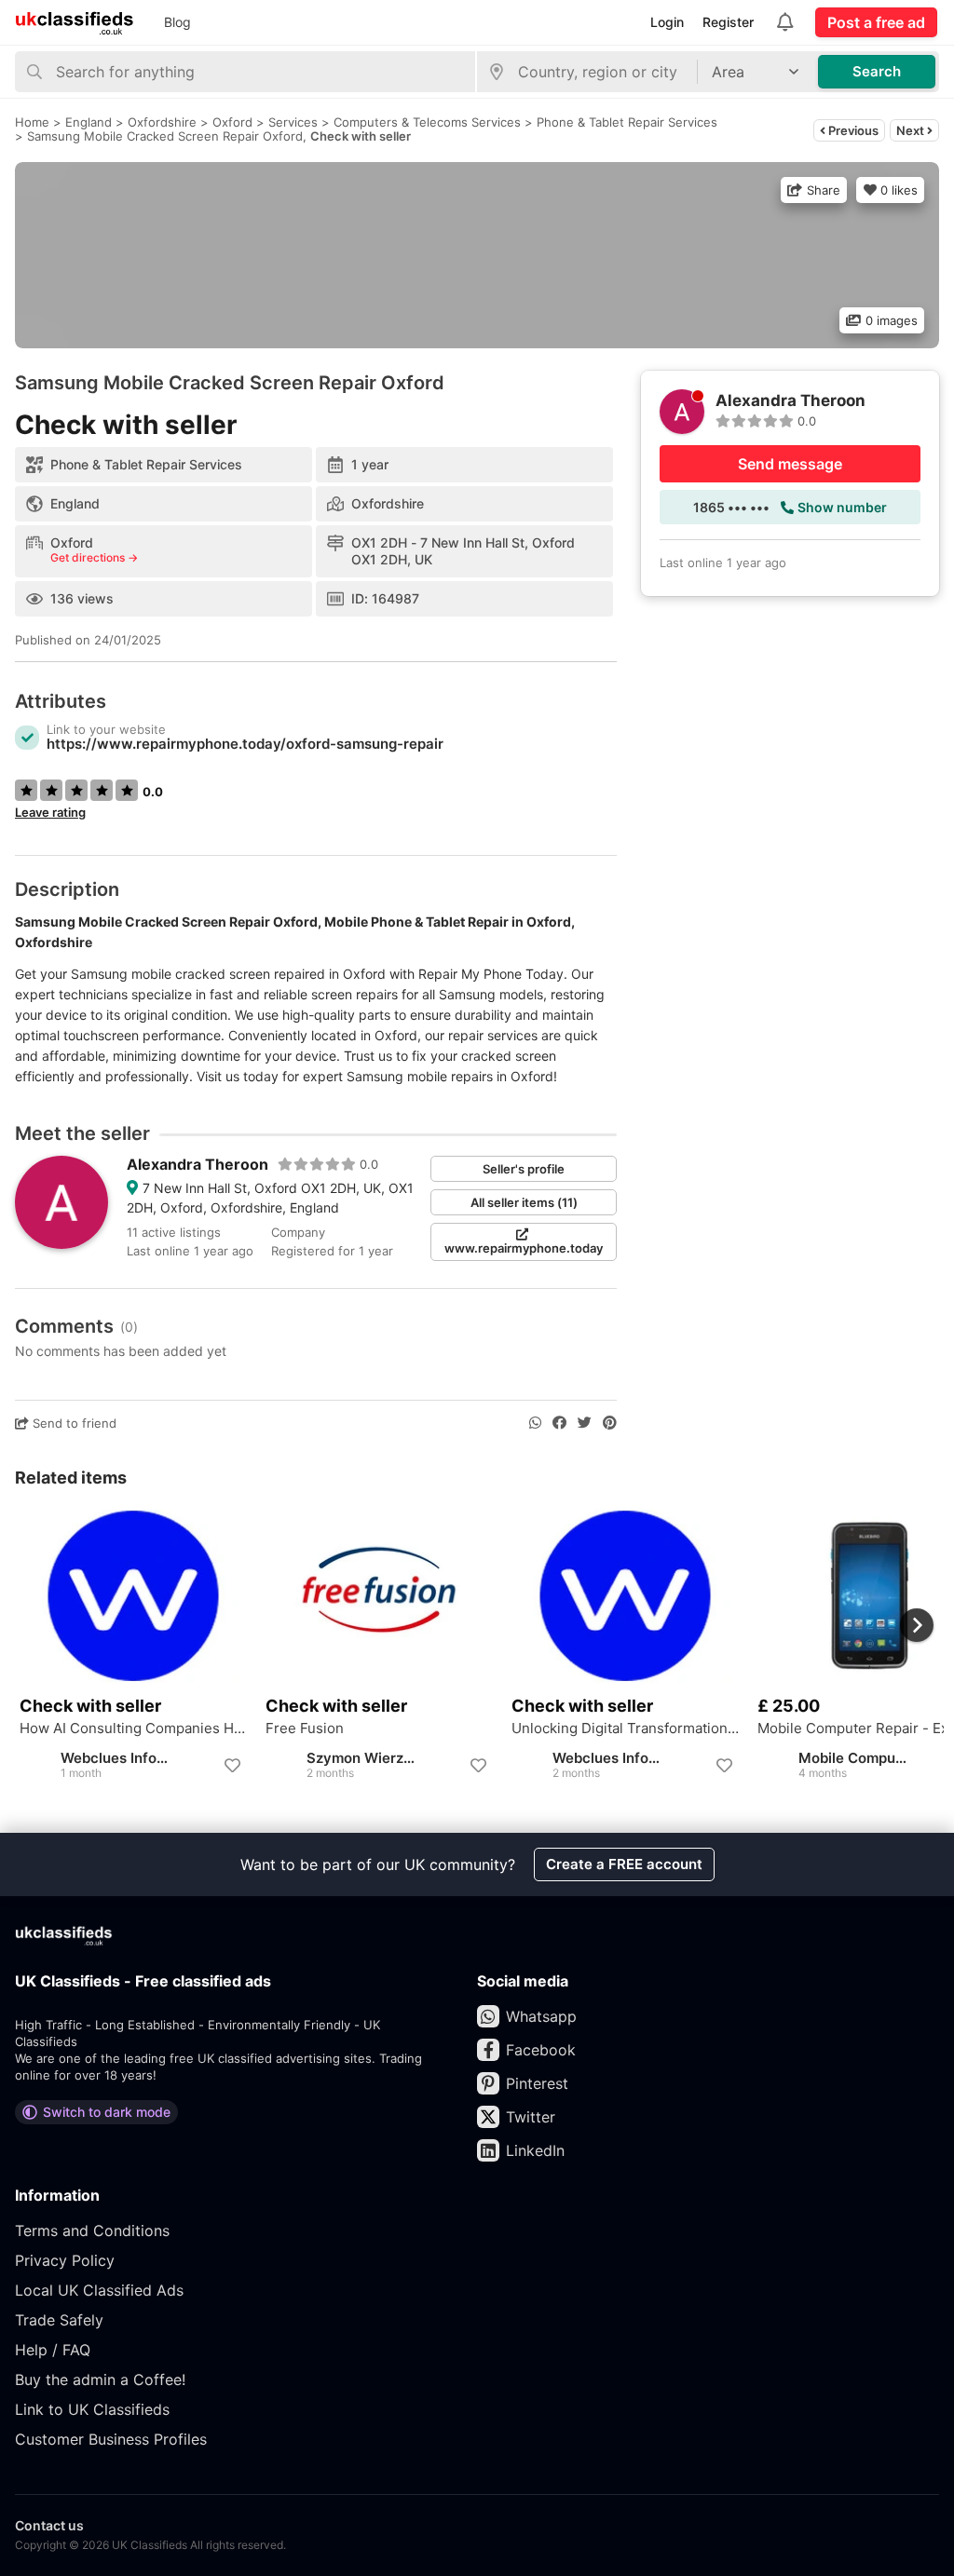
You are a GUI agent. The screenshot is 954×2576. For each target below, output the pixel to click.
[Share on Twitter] (585, 1423)
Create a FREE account (624, 1864)
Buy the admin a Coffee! (100, 2379)
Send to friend (73, 1423)
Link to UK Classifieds (92, 2409)
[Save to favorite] (232, 1766)
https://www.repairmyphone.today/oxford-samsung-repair (245, 744)
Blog (177, 22)
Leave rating (50, 812)
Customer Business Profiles (111, 2439)
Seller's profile (524, 1169)
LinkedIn (535, 2150)
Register (728, 22)
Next (912, 130)
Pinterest (537, 2083)
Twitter (531, 2117)
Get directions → (94, 558)
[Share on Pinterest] (610, 1423)
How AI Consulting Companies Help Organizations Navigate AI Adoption (133, 1729)
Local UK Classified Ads (99, 2290)
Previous (852, 130)
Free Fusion (305, 1729)
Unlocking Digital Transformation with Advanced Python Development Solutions (625, 1729)
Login (667, 22)
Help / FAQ (53, 2350)
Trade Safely (59, 2320)
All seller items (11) (524, 1202)
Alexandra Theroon (198, 1164)
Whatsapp (541, 2016)
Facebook (541, 2050)
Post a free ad (876, 22)
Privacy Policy (65, 2260)
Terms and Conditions (92, 2230)
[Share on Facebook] (559, 1423)
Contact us (49, 2525)
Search (877, 71)
